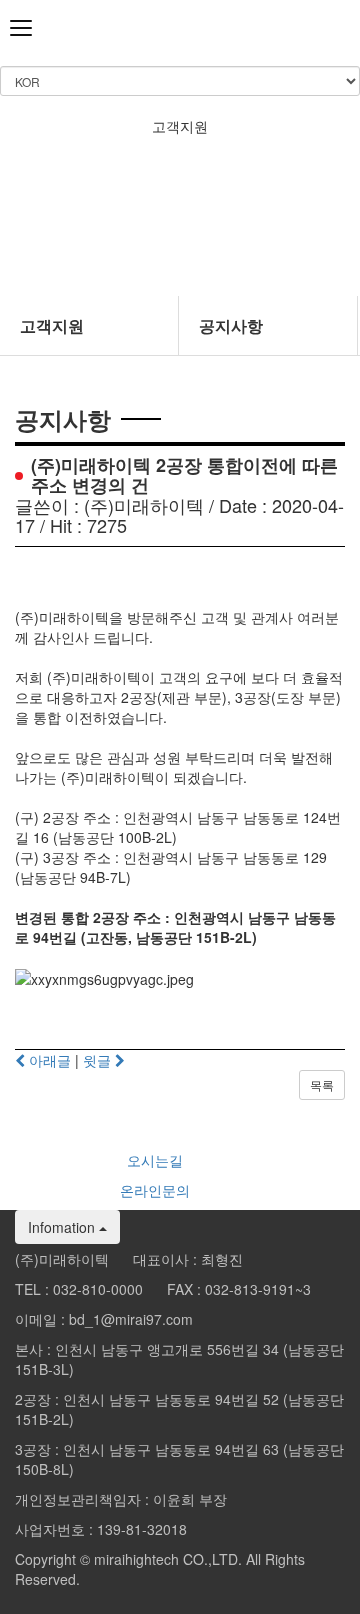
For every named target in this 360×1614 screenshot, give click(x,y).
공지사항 (231, 325)
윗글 (99, 1060)
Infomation (63, 1227)
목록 (322, 1084)
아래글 (48, 1060)
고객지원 (52, 325)
